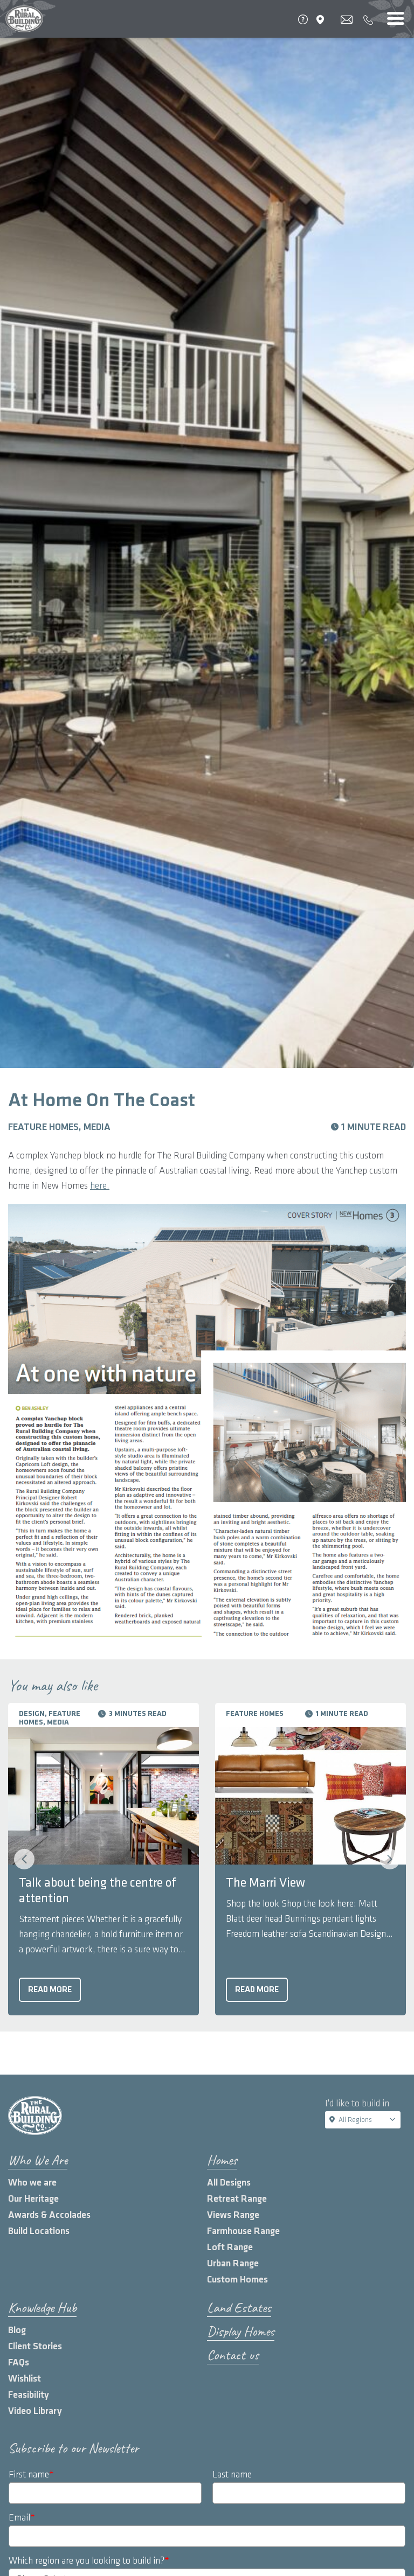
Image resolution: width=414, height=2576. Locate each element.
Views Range (233, 2215)
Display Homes (241, 2331)
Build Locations (39, 2231)
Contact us (233, 2355)
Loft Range (230, 2247)
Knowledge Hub (42, 2308)
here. (100, 1186)
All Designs (229, 2183)
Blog (17, 2330)
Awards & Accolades (49, 2215)
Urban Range (233, 2263)
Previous (24, 1859)
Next (390, 1859)
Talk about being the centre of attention (98, 1891)
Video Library (35, 2411)
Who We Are (38, 2160)
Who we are (32, 2183)
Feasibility (29, 2395)
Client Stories (35, 2346)
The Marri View (265, 1883)
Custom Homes (237, 2280)
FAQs (19, 2362)
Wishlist (25, 2379)
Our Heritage (33, 2199)
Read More (50, 1990)
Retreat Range (237, 2199)
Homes (222, 2160)
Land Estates (239, 2308)
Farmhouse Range (243, 2231)
